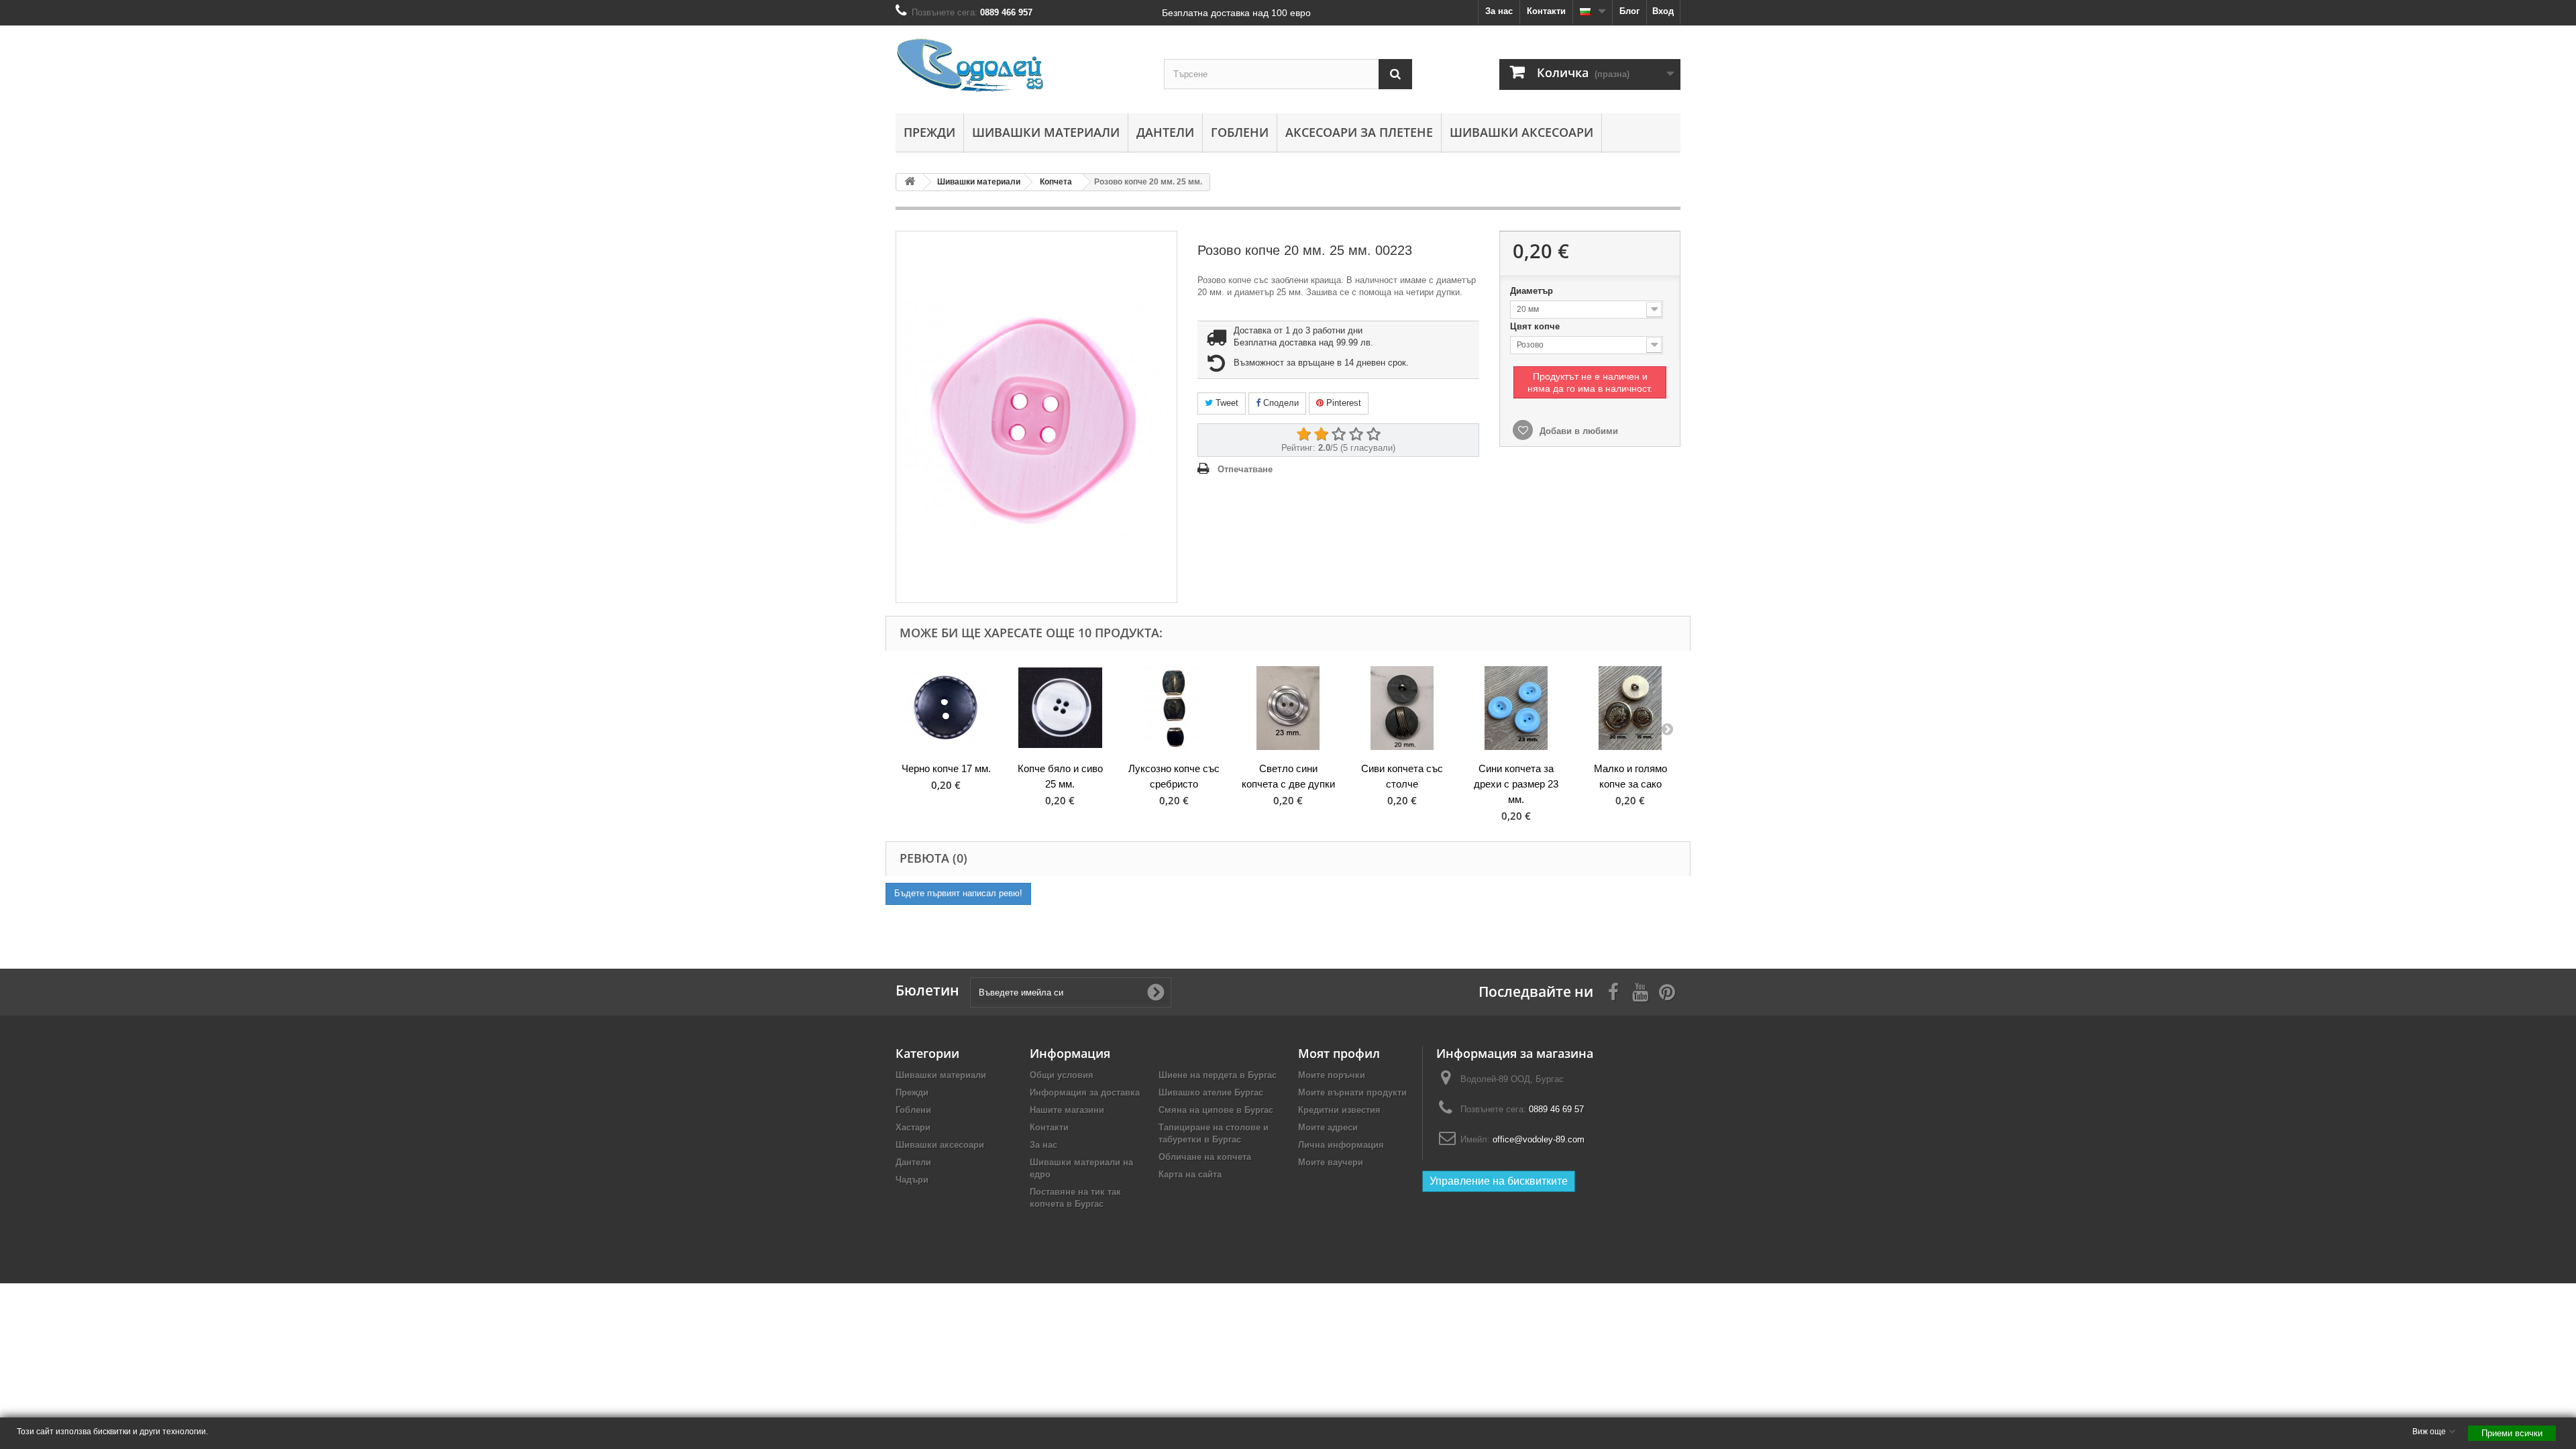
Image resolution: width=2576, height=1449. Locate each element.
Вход (1663, 11)
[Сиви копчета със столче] (1402, 708)
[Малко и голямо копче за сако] (1630, 708)
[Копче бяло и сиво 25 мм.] (1060, 708)
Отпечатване (1245, 469)
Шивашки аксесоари (1521, 132)
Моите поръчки (1332, 1075)
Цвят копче (1536, 326)
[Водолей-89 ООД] (1020, 66)
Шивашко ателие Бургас (1211, 1092)
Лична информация (1341, 1145)
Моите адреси (1328, 1127)
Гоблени (1240, 132)
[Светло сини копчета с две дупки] (1288, 708)
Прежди (929, 132)
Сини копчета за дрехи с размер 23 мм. (1516, 784)
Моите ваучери (1331, 1162)
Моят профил (1339, 1053)
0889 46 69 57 (1556, 1109)
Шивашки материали (1046, 132)
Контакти (1546, 11)
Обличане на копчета (1205, 1157)
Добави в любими (1577, 431)
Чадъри (912, 1180)
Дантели (1165, 132)
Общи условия (1062, 1075)
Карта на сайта (1190, 1174)
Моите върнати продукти (1352, 1092)
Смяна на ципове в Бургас (1216, 1110)
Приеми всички (2512, 1433)
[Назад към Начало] (910, 182)
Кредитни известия (1339, 1110)
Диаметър (1533, 291)
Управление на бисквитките (1499, 1181)
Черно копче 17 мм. (946, 768)
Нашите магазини (1067, 1110)
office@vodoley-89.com (1539, 1139)
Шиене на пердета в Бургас (1218, 1075)
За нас (1499, 11)
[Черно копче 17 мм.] (946, 708)
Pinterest (1342, 403)
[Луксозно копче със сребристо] (1174, 708)
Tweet (1226, 403)
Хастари (913, 1127)
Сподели (1280, 403)
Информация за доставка (1085, 1092)
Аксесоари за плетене (1359, 132)
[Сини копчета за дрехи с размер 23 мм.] (1516, 708)
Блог (1629, 11)
